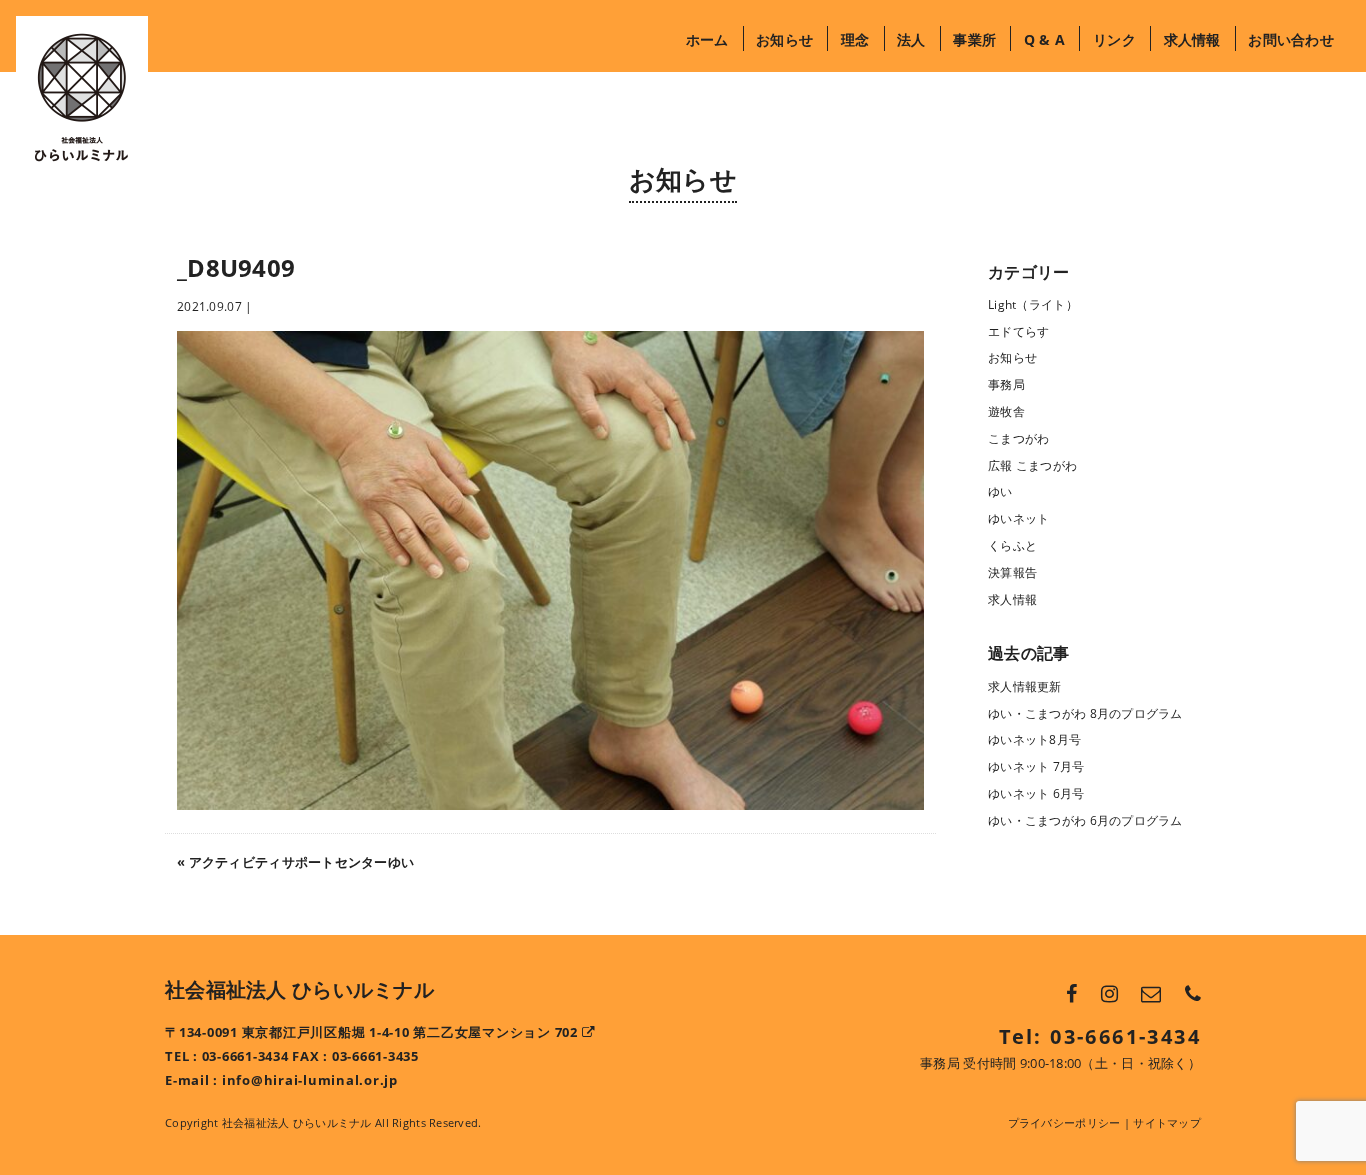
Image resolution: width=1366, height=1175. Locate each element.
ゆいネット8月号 (1034, 739)
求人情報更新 (1025, 686)
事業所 (974, 39)
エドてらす (1018, 331)
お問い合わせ (1291, 39)
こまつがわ (1018, 438)
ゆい (1000, 491)
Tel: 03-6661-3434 (1100, 1036)
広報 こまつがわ (1032, 465)
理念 (855, 39)
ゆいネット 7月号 (1036, 766)
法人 (911, 39)
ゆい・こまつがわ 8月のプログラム (1085, 713)
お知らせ (784, 39)
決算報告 (1012, 572)
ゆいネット (1018, 518)
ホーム (707, 39)
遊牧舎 (1006, 411)
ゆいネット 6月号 (1036, 793)
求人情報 (1192, 39)
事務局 (1006, 384)
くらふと (1012, 545)
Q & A (1044, 39)
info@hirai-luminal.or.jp (310, 1080)
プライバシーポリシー (1064, 1122)
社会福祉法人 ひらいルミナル (299, 989)
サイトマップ (1167, 1122)
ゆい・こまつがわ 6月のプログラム (1085, 820)
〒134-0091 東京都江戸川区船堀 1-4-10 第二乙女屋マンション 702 (373, 1032)
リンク (1114, 39)
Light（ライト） (1033, 304)
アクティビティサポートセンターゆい (302, 862)
